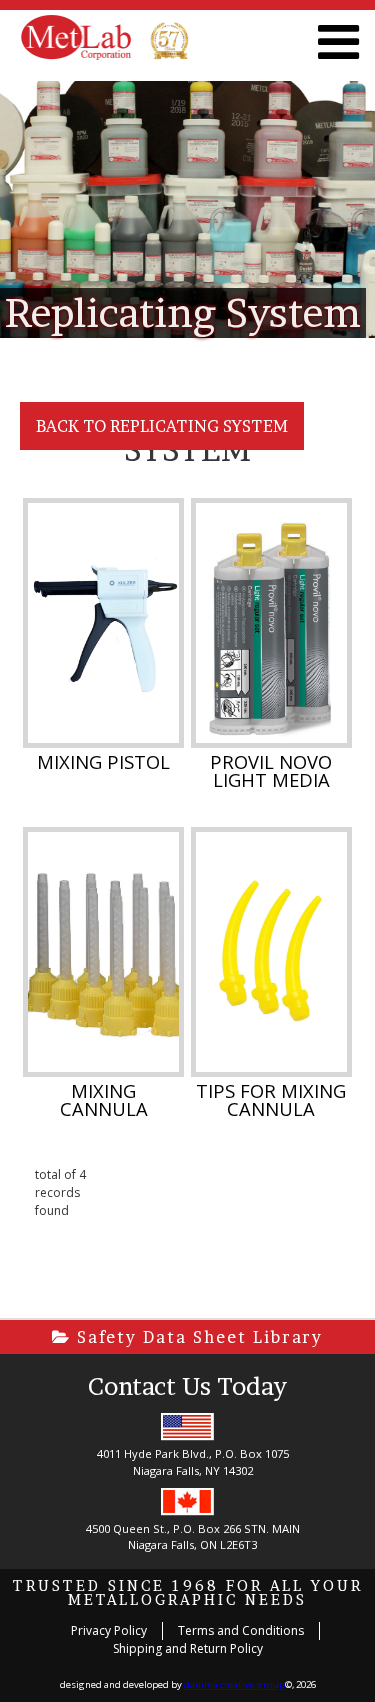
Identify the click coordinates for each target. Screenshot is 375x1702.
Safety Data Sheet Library (197, 1337)
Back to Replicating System (162, 426)
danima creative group (234, 1684)
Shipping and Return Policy (188, 1648)
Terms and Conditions (241, 1630)
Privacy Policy (109, 1630)
